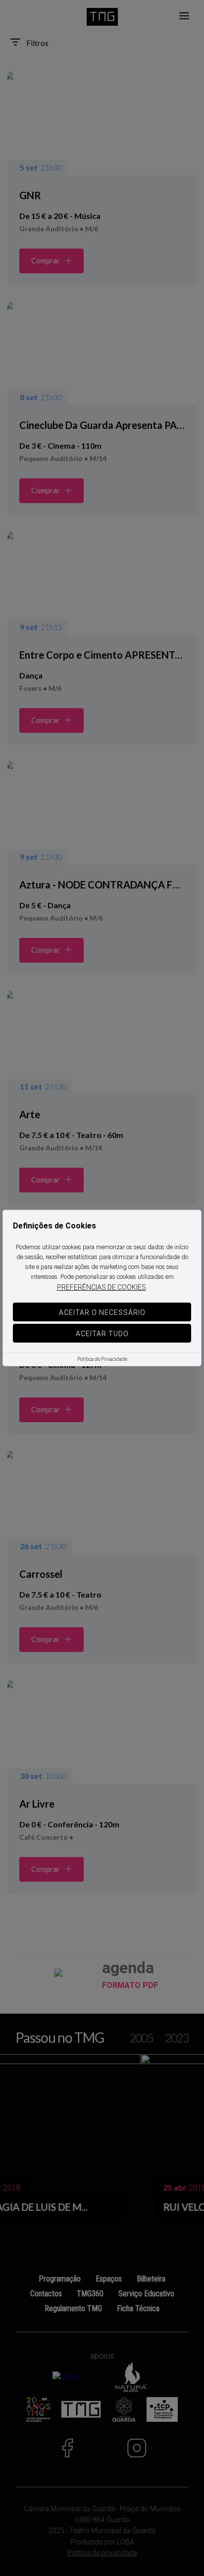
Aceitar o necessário (102, 1312)
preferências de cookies (102, 1287)
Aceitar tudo (102, 1334)
